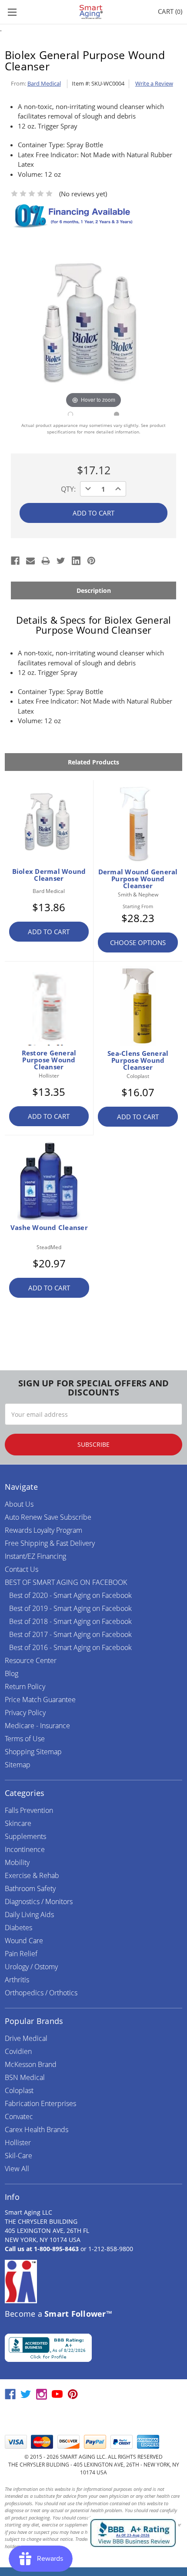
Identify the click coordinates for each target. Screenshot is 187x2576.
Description (94, 590)
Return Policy (25, 1686)
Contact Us (22, 1569)
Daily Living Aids (29, 1915)
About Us (19, 1504)
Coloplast (19, 2090)
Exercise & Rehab (32, 1875)
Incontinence (25, 1849)
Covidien (18, 2051)
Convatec (19, 2116)
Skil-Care (18, 2156)
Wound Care (24, 1941)
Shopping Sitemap (33, 1752)
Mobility (17, 1862)
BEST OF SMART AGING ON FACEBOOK (66, 1582)
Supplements (25, 1836)
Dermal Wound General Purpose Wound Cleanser (138, 879)
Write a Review (154, 83)
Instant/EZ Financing (35, 1556)
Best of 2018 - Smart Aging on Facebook (70, 1621)
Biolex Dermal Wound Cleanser (49, 875)
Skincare (18, 1823)
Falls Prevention (29, 1810)
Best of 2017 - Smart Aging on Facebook (70, 1634)
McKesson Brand (31, 2064)
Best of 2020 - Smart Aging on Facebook (70, 1595)
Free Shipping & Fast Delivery (50, 1543)
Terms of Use (25, 1739)
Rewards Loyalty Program (43, 1530)
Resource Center (31, 1660)
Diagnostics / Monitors (39, 1901)
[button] (93, 2418)
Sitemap (18, 1765)
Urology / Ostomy (31, 1967)
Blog (12, 1673)
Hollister (18, 2143)
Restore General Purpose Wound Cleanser (49, 1060)
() (170, 11)
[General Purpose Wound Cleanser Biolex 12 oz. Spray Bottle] (70, 414)
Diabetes (18, 1928)
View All (17, 2169)
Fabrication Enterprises (40, 2103)
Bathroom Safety (30, 1888)
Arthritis (17, 1980)
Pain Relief (21, 1954)
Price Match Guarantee (40, 1700)
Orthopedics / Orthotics (41, 1993)
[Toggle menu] (12, 12)
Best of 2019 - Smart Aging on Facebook (70, 1608)
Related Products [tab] (93, 762)
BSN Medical (25, 2077)
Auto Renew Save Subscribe (48, 1517)
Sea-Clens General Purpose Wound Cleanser (138, 1060)
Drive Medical (26, 2038)
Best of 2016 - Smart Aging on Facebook (70, 1647)
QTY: (68, 489)
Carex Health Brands (37, 2130)
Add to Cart (49, 932)
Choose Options (138, 942)
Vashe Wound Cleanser (49, 1227)
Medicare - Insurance (37, 1726)
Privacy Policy (25, 1713)
